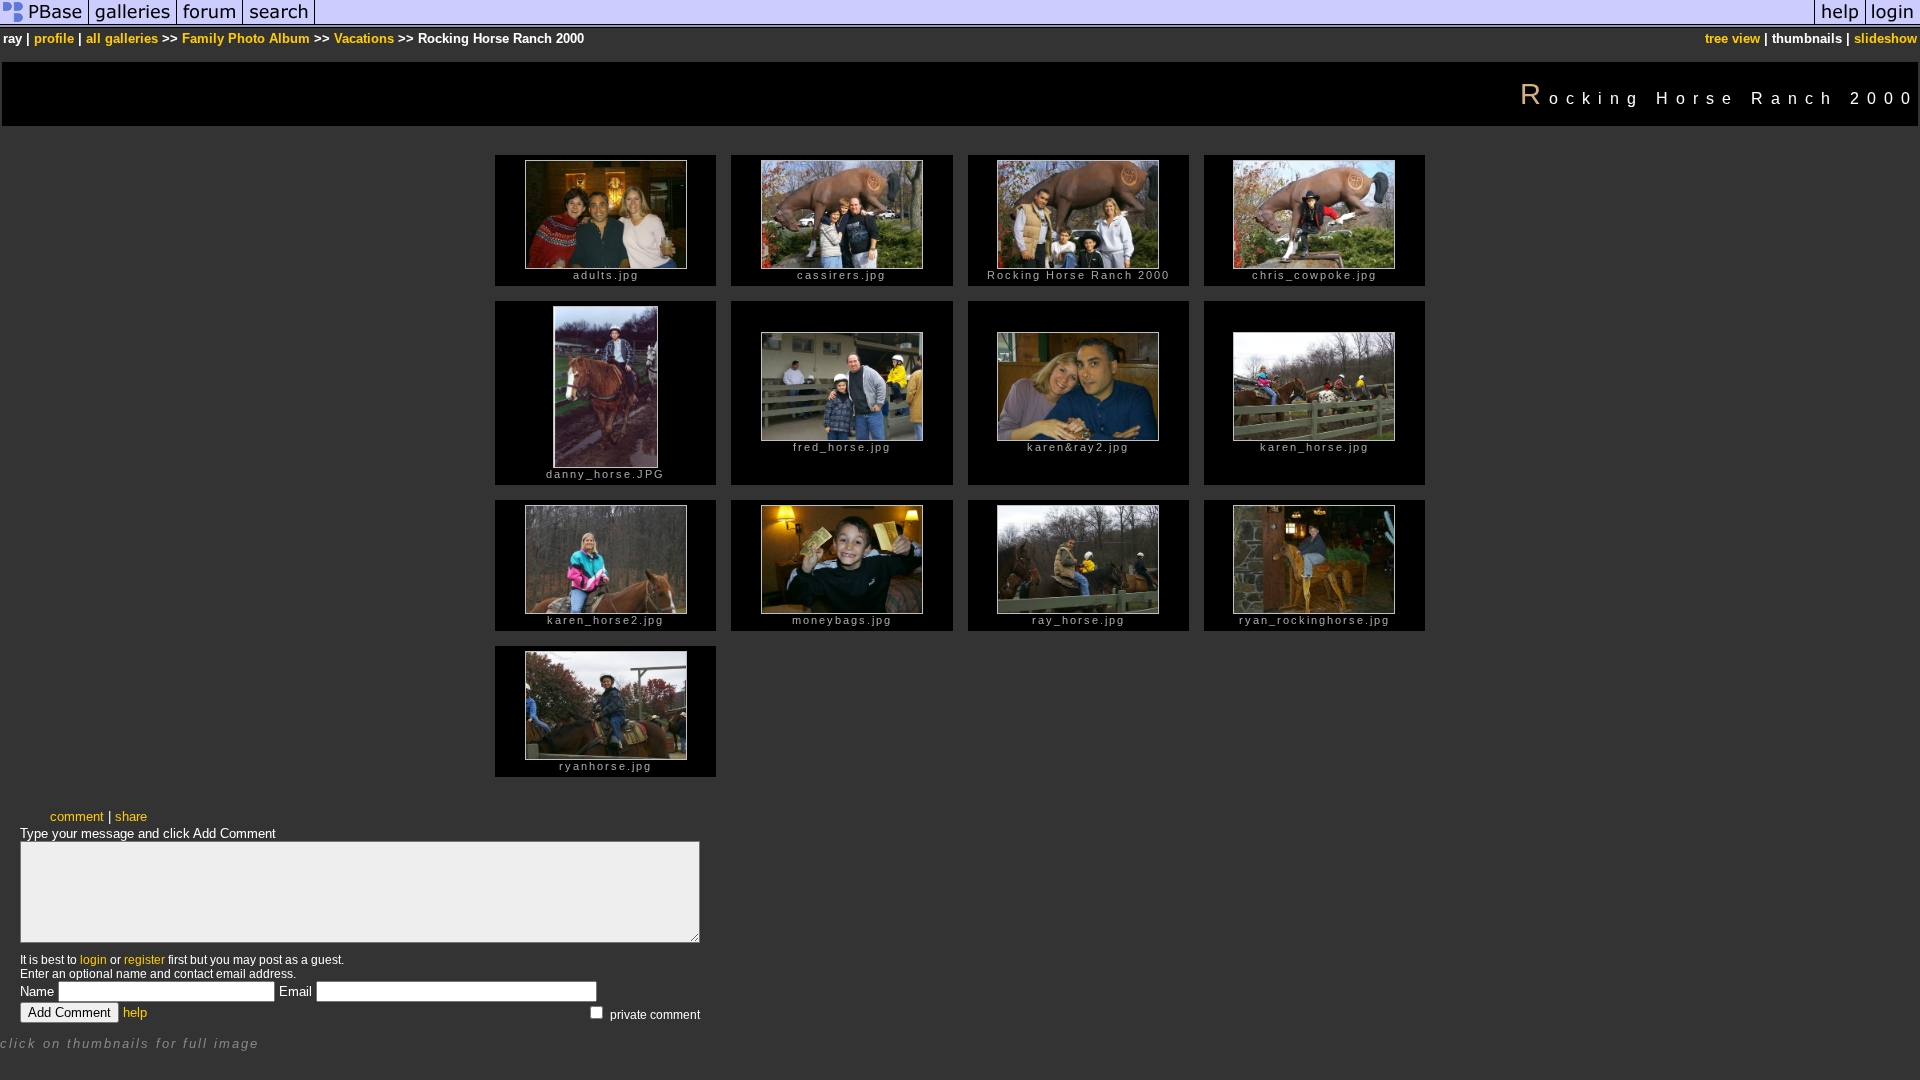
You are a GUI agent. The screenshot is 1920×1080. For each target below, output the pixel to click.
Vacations (364, 38)
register (144, 960)
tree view (1732, 38)
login (93, 960)
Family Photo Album (246, 38)
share (131, 816)
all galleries (122, 38)
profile (54, 38)
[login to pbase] (1893, 23)
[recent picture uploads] (133, 23)
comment (77, 816)
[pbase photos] (44, 23)
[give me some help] (1840, 23)
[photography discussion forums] (210, 23)
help (135, 1012)
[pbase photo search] (279, 23)
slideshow (1885, 38)
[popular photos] (1064, 23)
